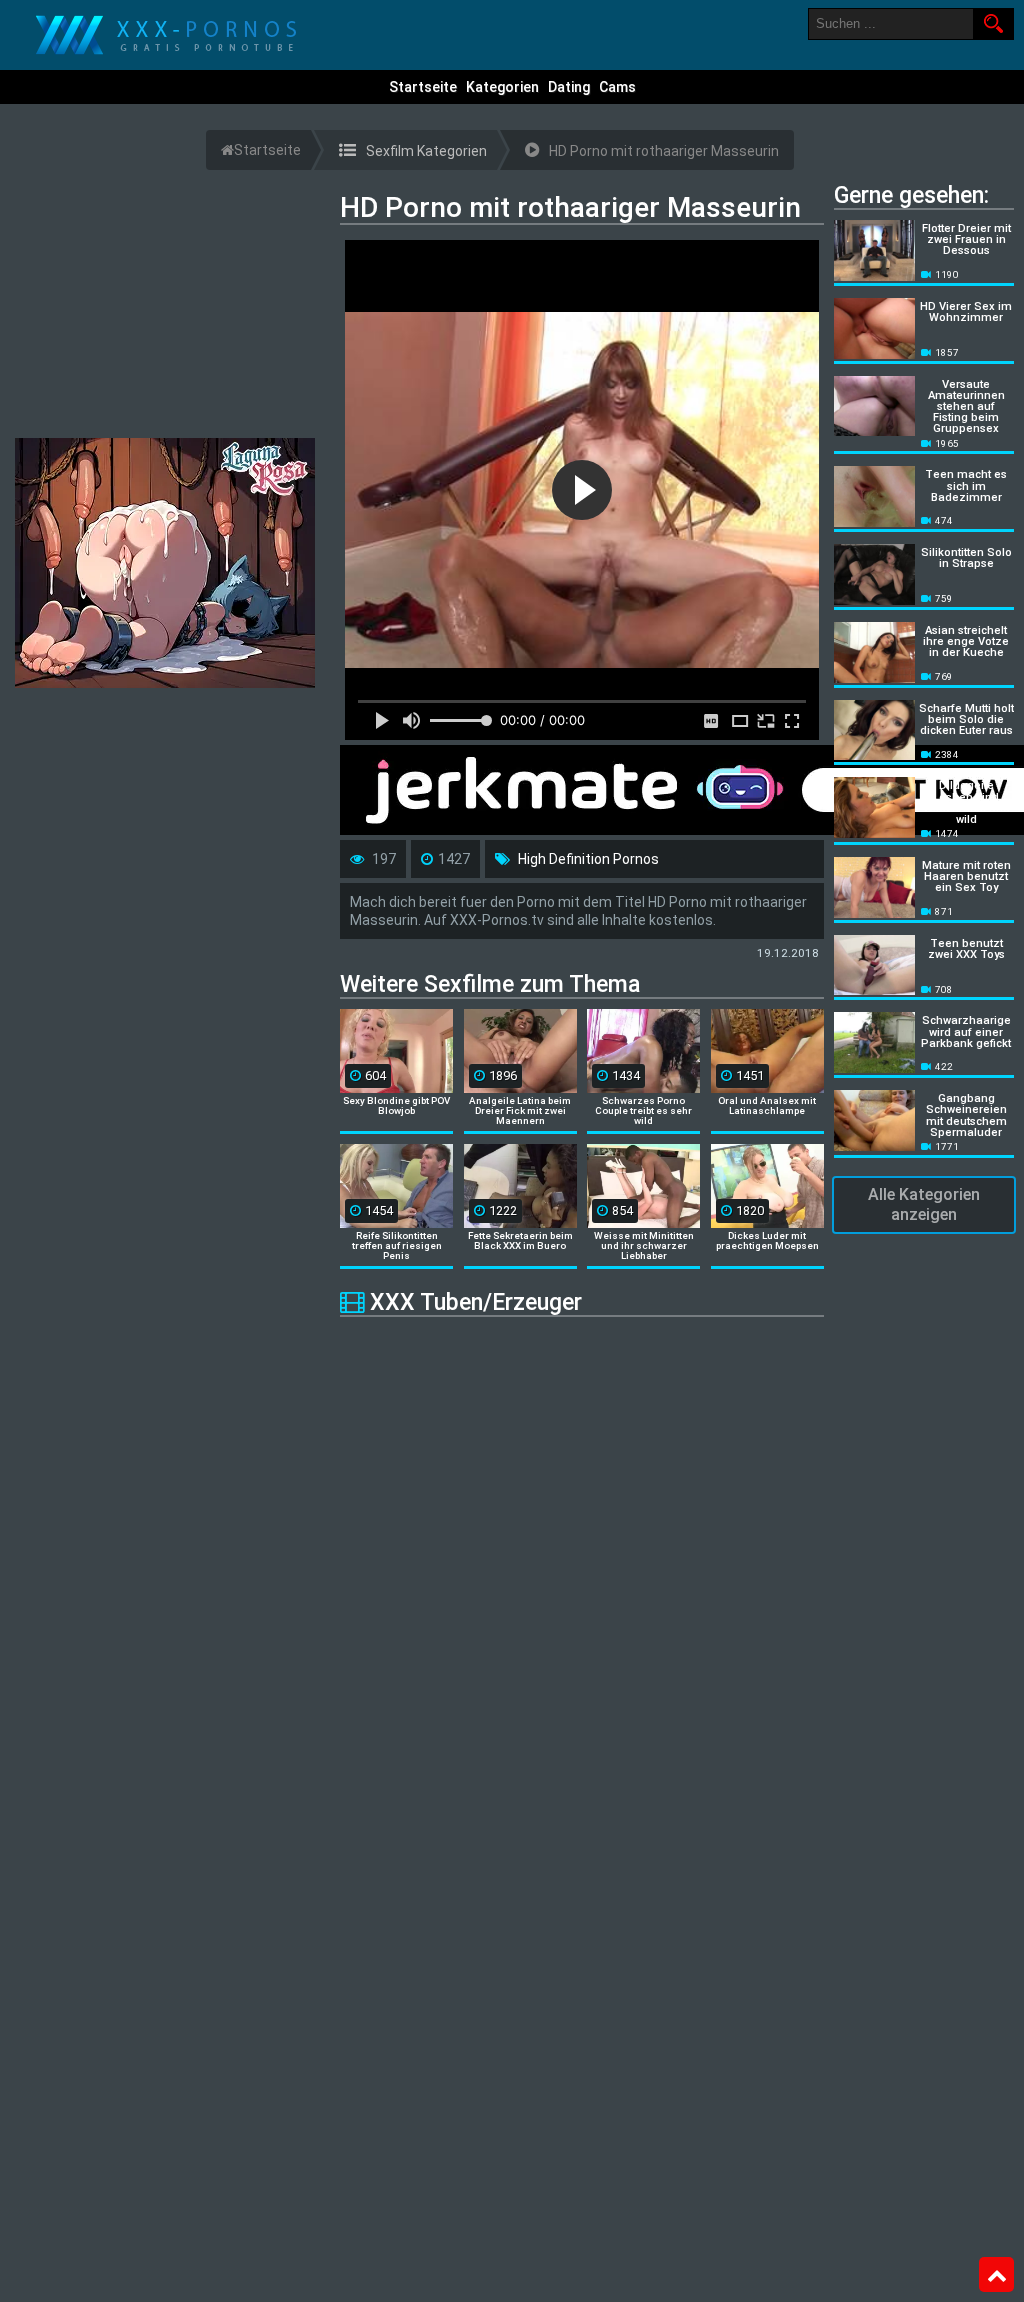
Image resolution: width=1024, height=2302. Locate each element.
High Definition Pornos (588, 859)
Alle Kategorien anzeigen (924, 1204)
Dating (569, 87)
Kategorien (502, 87)
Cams (617, 87)
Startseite (423, 87)
